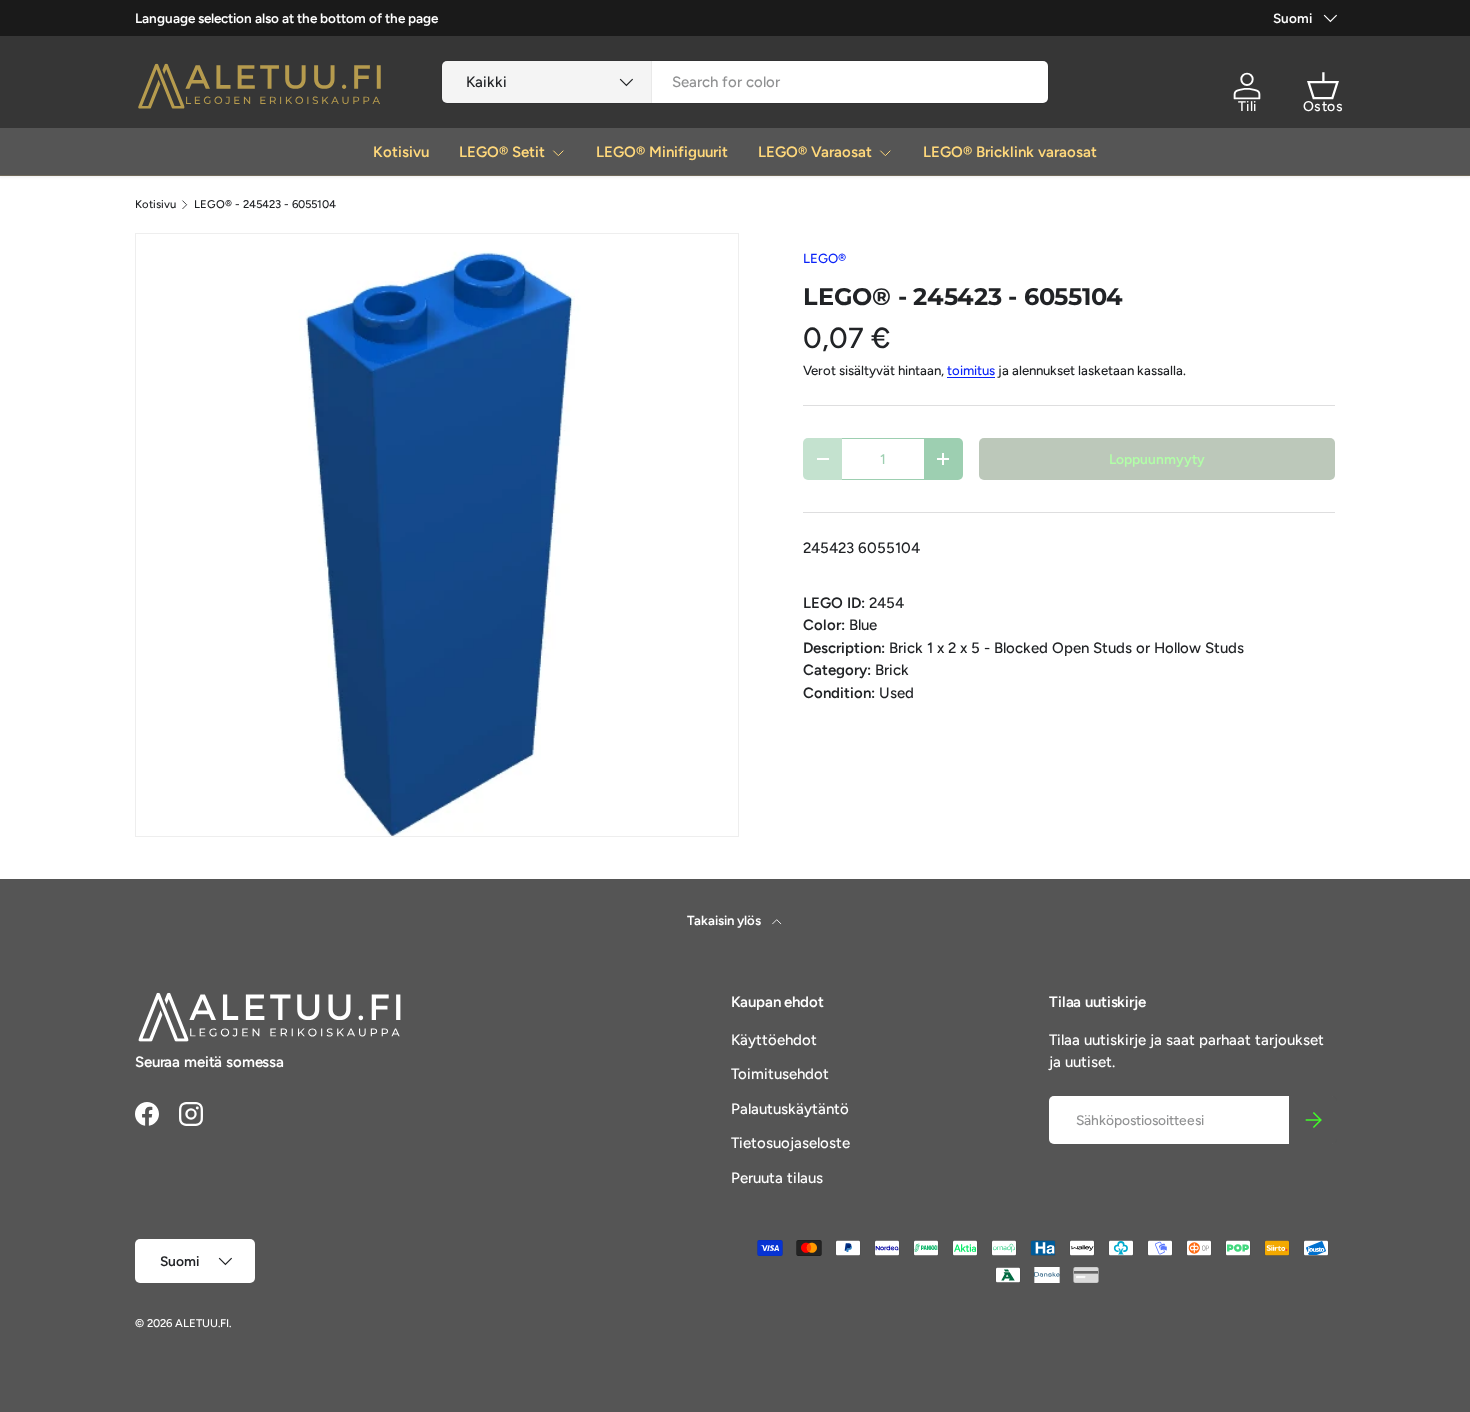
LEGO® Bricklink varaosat (1010, 152)
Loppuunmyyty (1157, 459)
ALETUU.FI (202, 1323)
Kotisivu (401, 152)
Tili (1247, 106)
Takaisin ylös (725, 920)
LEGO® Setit (502, 152)
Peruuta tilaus (777, 1178)
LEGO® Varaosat (815, 152)
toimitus (971, 370)
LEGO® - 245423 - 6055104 (265, 204)
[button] (1323, 86)
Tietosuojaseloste (790, 1143)
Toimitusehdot (780, 1074)
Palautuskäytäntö (790, 1109)
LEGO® (824, 258)
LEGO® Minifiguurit (662, 152)
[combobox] (745, 82)
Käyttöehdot (774, 1040)
